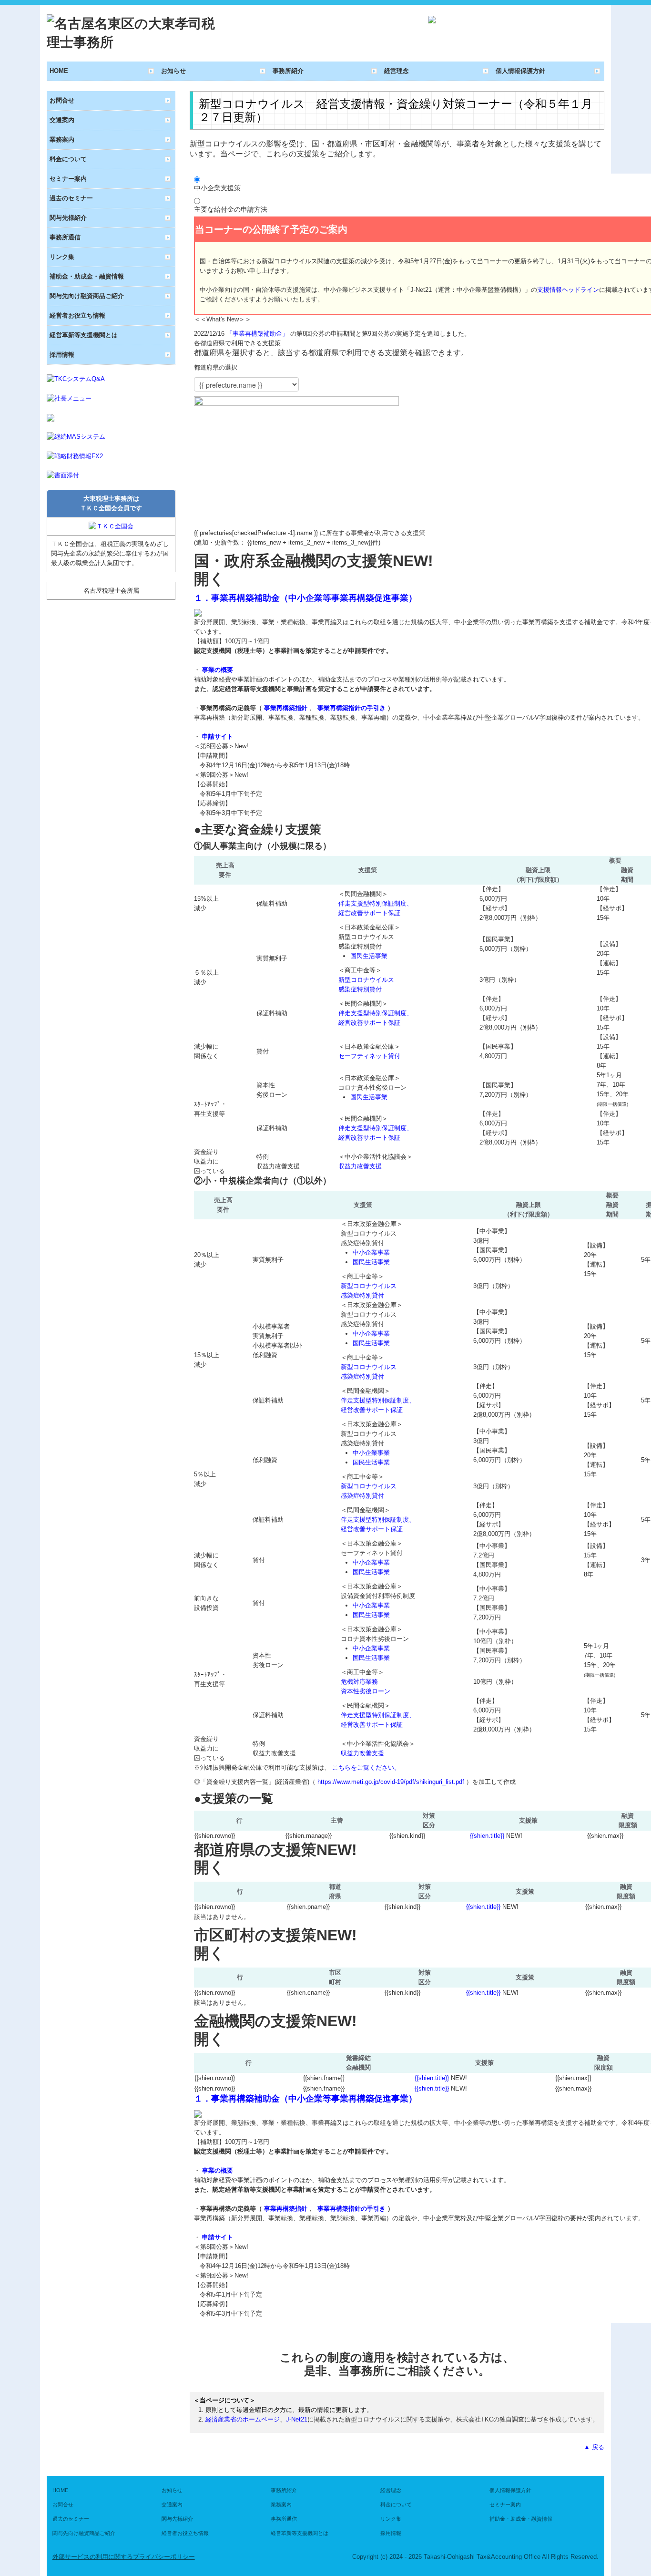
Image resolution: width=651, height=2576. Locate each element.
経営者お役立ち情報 (77, 315)
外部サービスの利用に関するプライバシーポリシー (124, 2557)
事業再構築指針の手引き (352, 708)
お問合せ (62, 100)
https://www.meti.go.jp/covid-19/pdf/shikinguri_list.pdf (392, 1782)
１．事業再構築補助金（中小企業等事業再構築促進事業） (305, 598)
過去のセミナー (71, 198)
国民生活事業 (369, 956)
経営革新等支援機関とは (84, 335)
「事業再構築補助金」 (258, 334)
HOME (59, 71)
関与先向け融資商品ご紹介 (87, 296)
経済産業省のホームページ (243, 2419)
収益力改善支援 (360, 1166)
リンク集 (62, 257)
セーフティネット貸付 (369, 1056)
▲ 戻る (594, 2447)
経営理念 (397, 71)
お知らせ (173, 71)
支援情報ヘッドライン (568, 290)
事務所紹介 (288, 71)
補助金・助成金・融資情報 (87, 276)
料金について (68, 159)
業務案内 (62, 139)
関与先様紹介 (68, 218)
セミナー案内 (68, 179)
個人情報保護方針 (520, 71)
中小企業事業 (371, 1252)
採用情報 (62, 355)
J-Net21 (297, 2419)
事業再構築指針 (287, 708)
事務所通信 (65, 237)
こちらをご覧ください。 (366, 1767)
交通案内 (62, 120)
